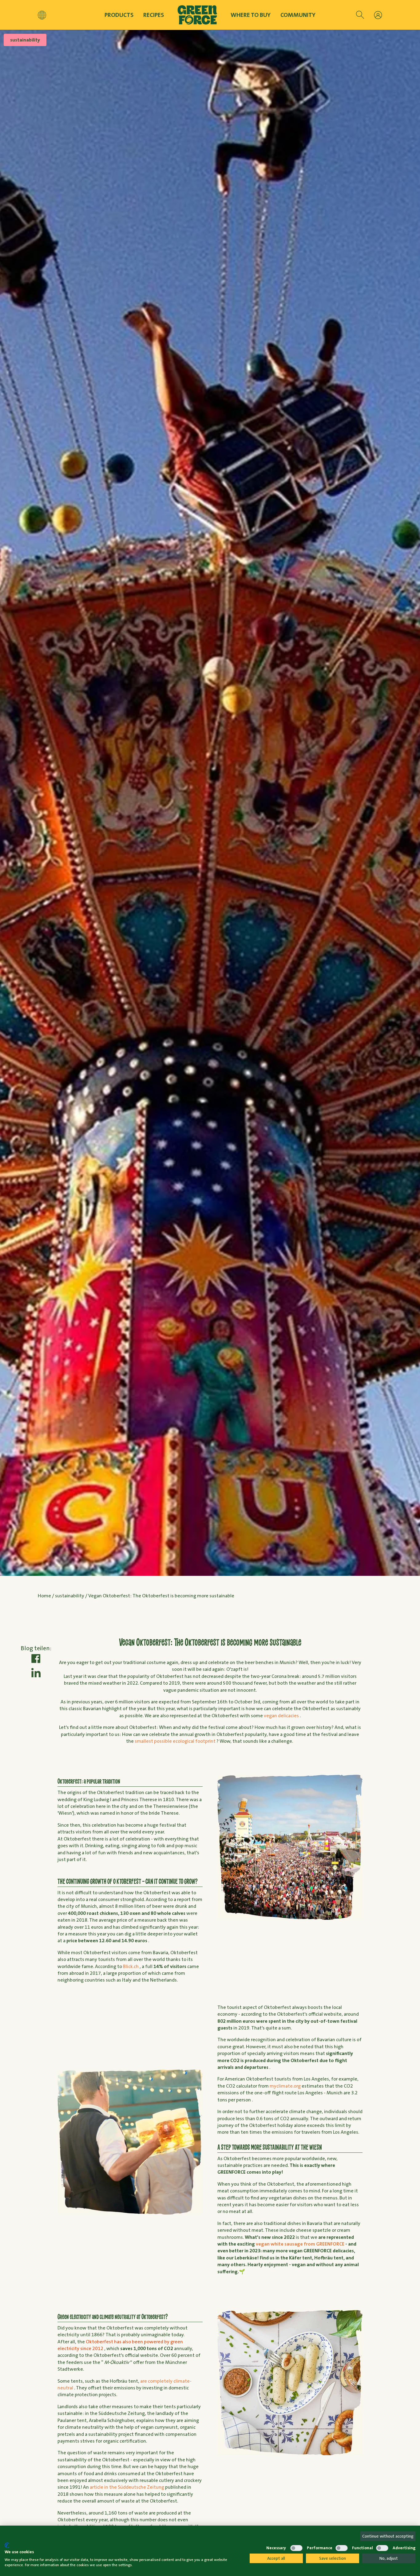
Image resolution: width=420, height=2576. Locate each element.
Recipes (154, 15)
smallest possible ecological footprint (175, 1741)
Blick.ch (131, 1966)
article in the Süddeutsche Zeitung (127, 2487)
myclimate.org (285, 2086)
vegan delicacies (281, 1716)
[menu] (378, 15)
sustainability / (72, 1596)
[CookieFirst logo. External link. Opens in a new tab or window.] (7, 2545)
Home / (46, 1596)
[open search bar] (360, 15)
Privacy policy (230, 2537)
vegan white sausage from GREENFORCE (300, 2244)
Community (298, 15)
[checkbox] (256, 2548)
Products (119, 15)
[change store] (42, 15)
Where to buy (251, 15)
